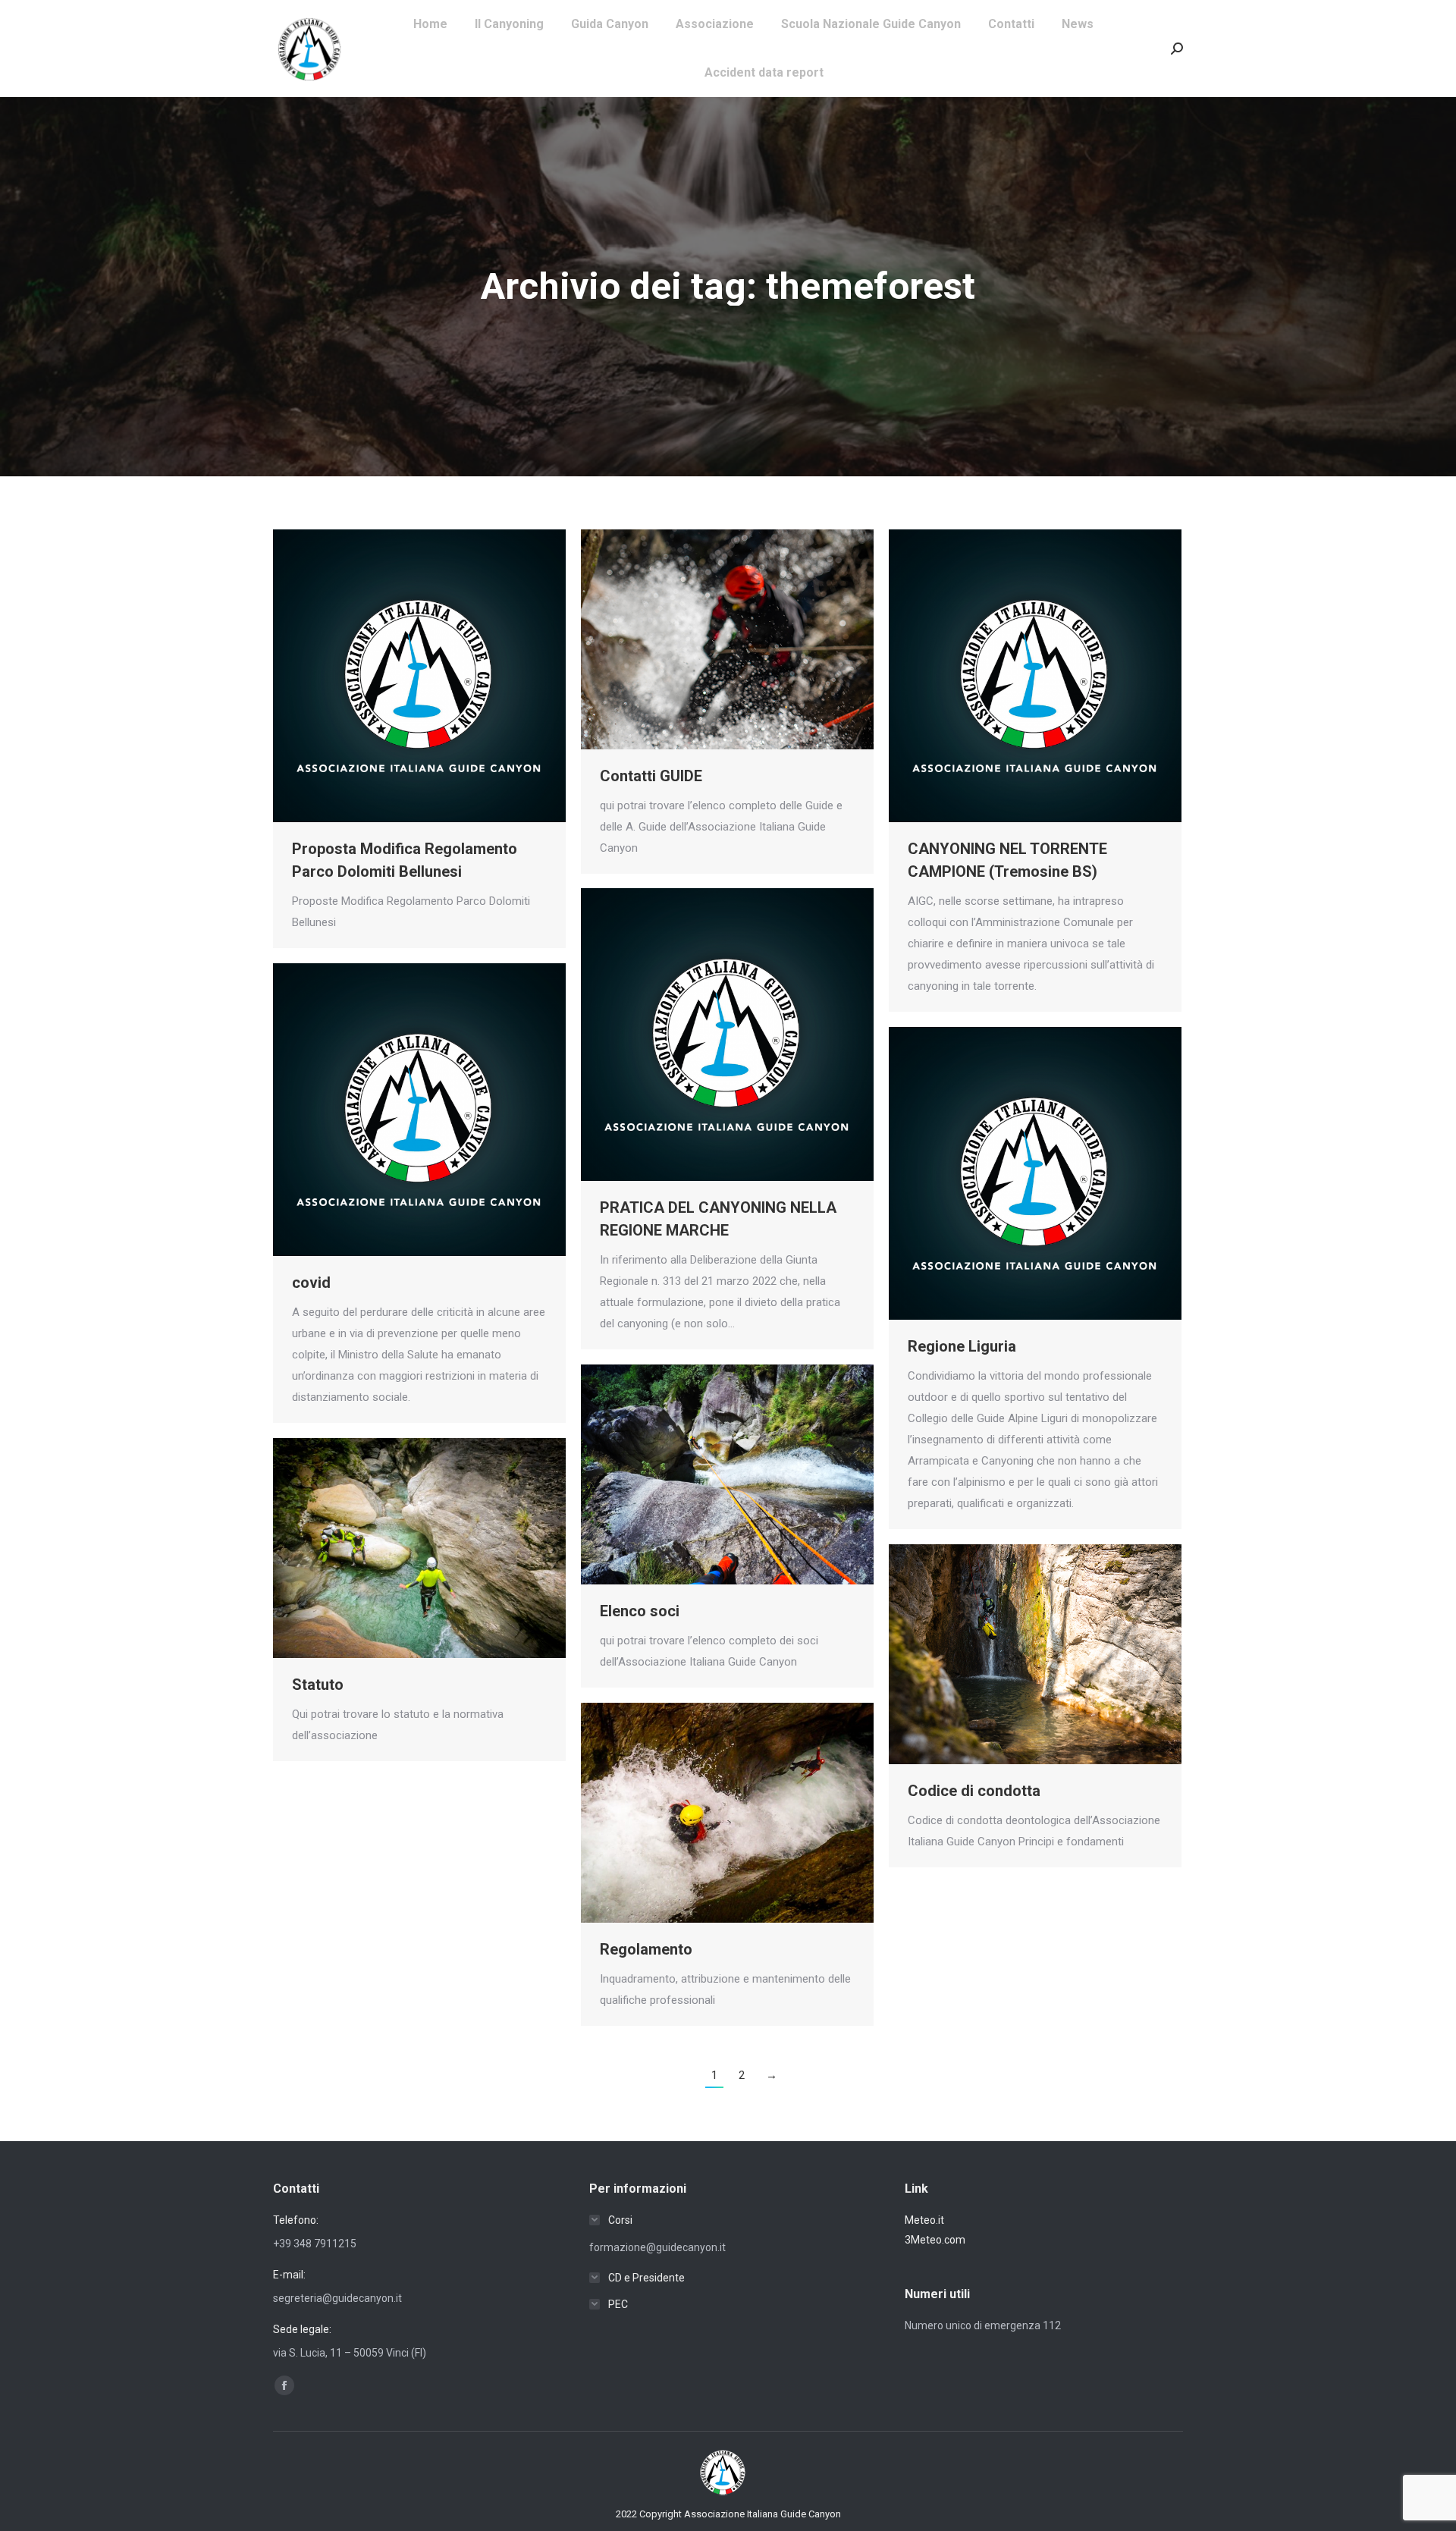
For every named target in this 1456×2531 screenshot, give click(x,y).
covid (311, 1283)
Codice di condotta (974, 1791)
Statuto (318, 1685)
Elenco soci (640, 1611)
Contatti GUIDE (651, 776)
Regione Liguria (962, 1346)
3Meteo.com (935, 2240)
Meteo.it (924, 2220)
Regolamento (646, 1949)
